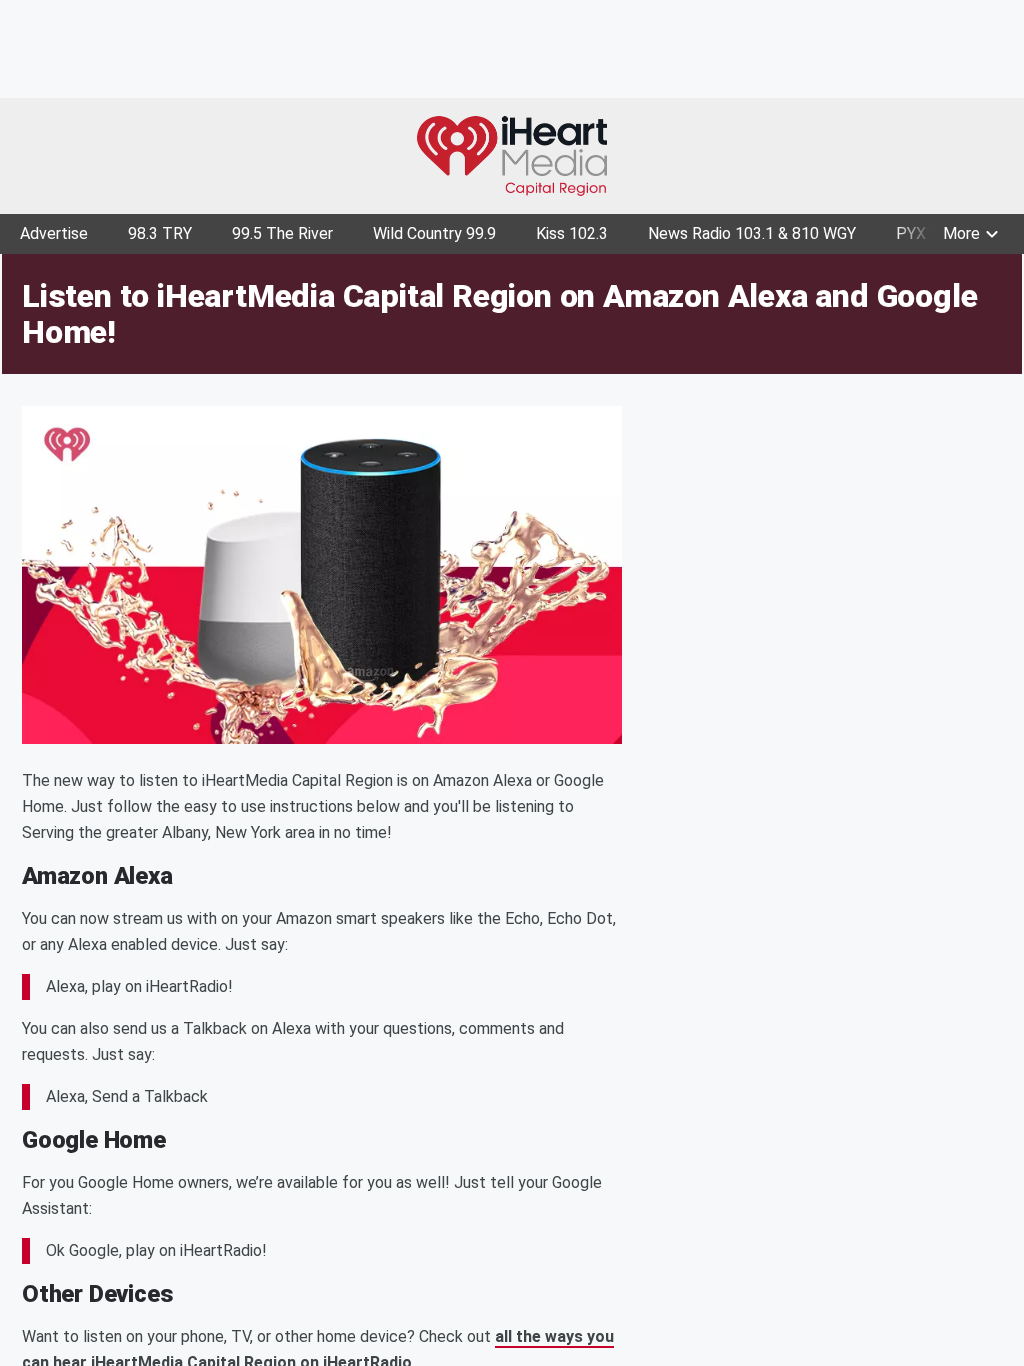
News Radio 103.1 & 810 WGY (752, 233)
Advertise (54, 233)
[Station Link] (512, 156)
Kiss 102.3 (572, 233)
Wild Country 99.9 (434, 233)
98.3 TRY (160, 233)
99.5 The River (282, 233)
